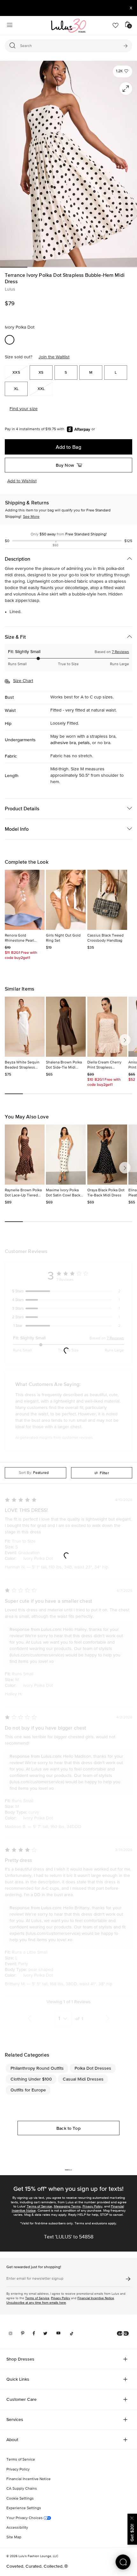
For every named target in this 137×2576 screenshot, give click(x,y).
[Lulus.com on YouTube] (58, 2333)
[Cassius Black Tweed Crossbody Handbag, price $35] (107, 900)
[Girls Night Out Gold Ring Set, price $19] (66, 900)
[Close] (132, 2517)
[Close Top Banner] (131, 8)
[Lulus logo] (68, 26)
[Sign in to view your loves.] (115, 26)
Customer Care (22, 2399)
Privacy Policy (92, 2206)
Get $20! (132, 2533)
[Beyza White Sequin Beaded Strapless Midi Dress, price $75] (25, 1027)
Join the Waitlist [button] (54, 357)
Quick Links (18, 2379)
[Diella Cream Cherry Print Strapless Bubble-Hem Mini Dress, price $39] (107, 1027)
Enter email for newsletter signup (35, 2279)
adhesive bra (63, 743)
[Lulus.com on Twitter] (45, 2333)
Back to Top (68, 2128)
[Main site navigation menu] (10, 26)
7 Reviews (120, 652)
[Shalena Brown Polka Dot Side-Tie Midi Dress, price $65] (66, 1027)
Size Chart (23, 681)
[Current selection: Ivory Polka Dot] (10, 340)
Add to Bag (68, 447)
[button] (123, 71)
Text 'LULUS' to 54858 (69, 2237)
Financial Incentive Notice (96, 2298)
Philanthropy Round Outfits (37, 2068)
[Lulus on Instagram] (11, 2333)
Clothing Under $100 (31, 2079)
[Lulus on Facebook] (34, 2333)
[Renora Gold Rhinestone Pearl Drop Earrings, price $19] (25, 900)
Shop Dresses (20, 2359)
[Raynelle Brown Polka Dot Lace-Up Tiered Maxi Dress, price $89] (25, 1155)
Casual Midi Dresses (83, 2079)
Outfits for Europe (28, 2090)
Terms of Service (39, 2206)
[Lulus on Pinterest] (23, 2333)
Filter (104, 1473)
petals (84, 743)
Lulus (10, 289)
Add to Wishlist (22, 481)
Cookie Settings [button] (20, 2499)
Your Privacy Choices (25, 2518)
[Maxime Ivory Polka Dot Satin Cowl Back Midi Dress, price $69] (66, 1155)
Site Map (14, 2537)
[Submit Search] (125, 46)
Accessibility (17, 2528)
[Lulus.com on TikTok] (72, 2333)
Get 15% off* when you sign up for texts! (68, 2189)
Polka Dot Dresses (93, 2068)
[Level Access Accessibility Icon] (123, 2333)
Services (15, 2419)
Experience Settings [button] (24, 2508)
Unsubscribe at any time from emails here (36, 2303)
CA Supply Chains (22, 2489)
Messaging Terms (67, 2206)
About (12, 2440)
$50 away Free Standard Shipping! (69, 534)
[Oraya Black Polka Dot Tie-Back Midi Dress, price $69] (107, 1155)
